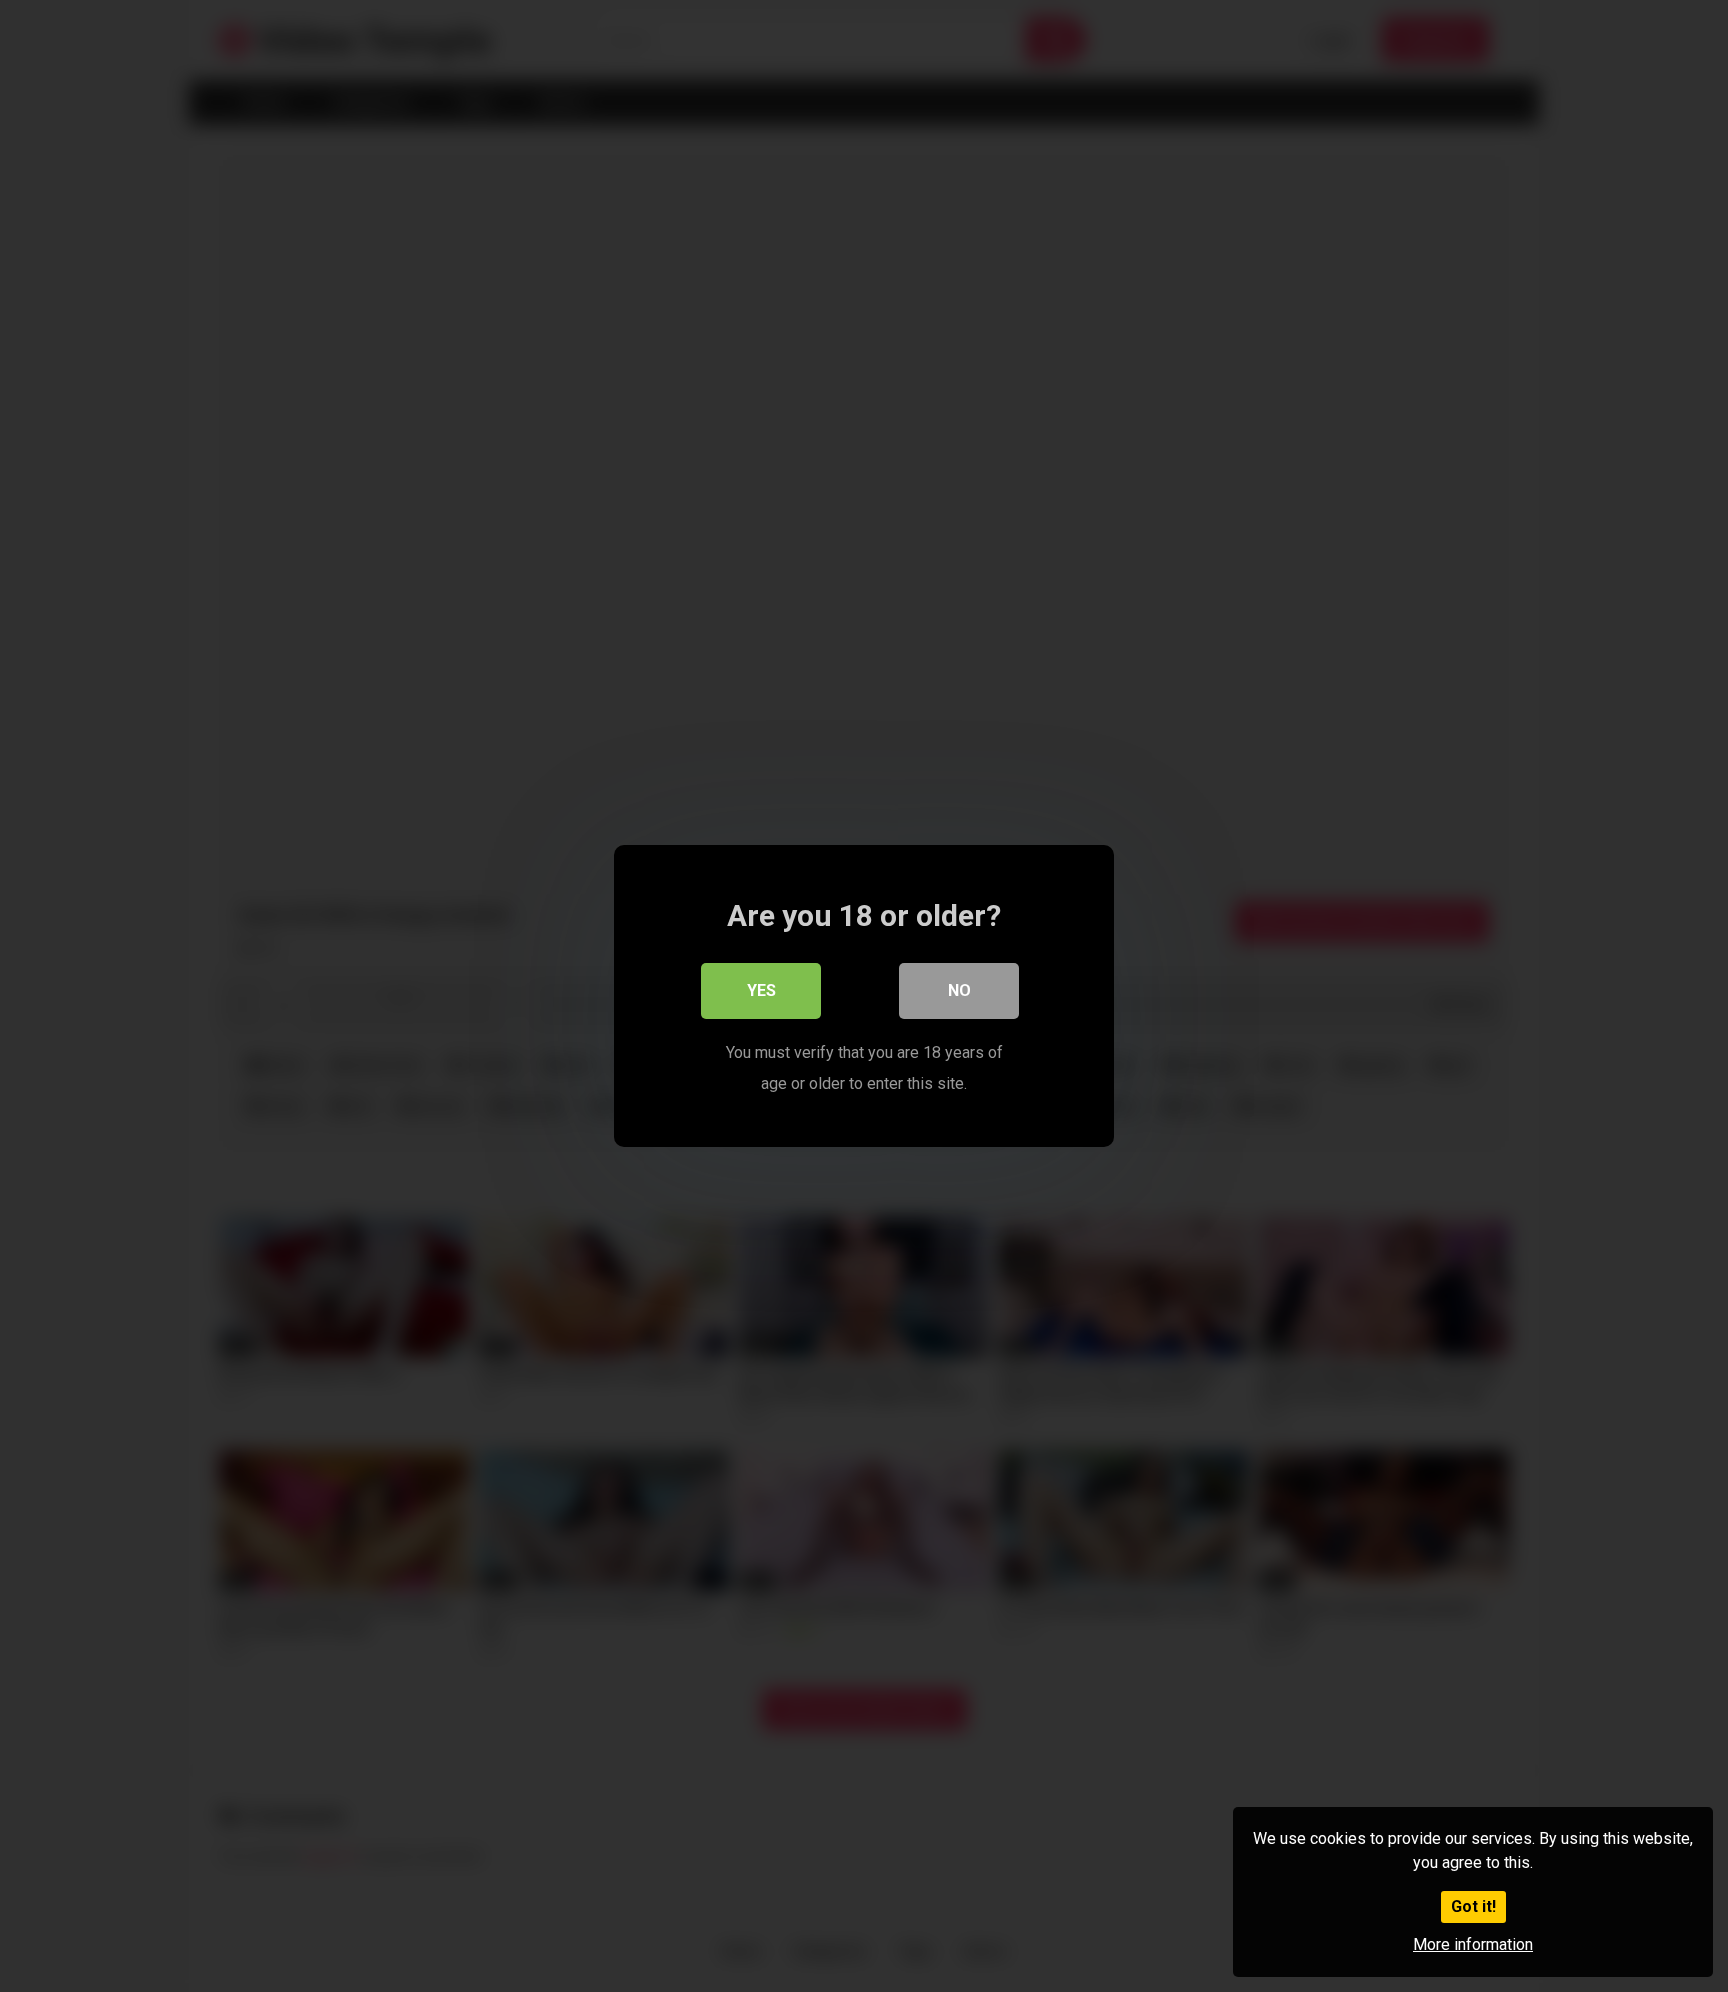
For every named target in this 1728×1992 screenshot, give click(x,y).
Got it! (1473, 1906)
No (959, 990)
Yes (761, 990)
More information (1473, 1944)
